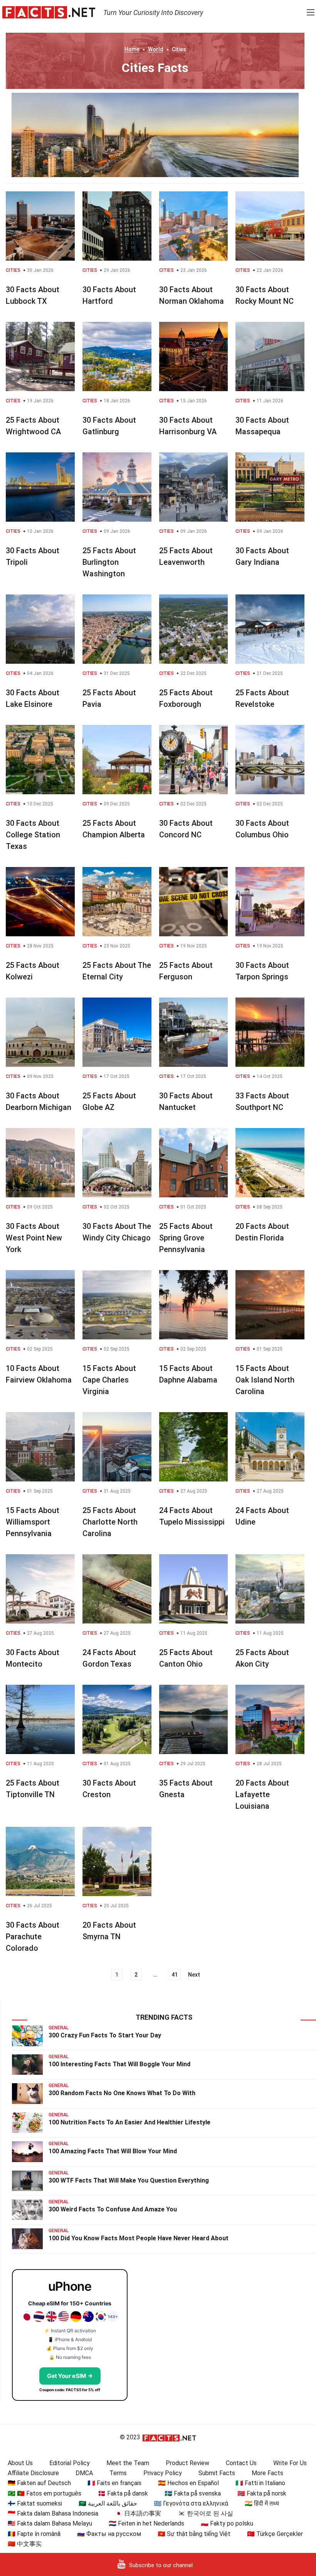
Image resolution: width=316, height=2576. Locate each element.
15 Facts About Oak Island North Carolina (265, 1380)
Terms (118, 2473)
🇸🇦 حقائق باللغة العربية (108, 2503)
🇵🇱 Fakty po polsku (227, 2523)
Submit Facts (217, 2473)
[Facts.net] (49, 12)
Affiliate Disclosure (33, 2473)
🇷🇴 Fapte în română (34, 2534)
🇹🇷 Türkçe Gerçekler (275, 2534)
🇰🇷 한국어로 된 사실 (205, 2513)
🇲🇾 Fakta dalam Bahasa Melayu (50, 2523)
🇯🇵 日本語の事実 (138, 2513)
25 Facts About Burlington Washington (109, 562)
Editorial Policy (70, 2463)
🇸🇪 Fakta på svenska (193, 2493)
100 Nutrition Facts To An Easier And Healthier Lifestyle (129, 2122)
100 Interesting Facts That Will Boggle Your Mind (119, 2064)
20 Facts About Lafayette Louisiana (262, 1794)
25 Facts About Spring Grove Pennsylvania (186, 1238)
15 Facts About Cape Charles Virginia (109, 1380)
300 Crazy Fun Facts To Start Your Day (105, 2035)
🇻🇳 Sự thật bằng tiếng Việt (194, 2534)
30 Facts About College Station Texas (33, 835)
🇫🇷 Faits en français (114, 2483)
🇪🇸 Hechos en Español (188, 2483)
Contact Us (241, 2463)
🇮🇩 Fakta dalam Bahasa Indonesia (53, 2513)
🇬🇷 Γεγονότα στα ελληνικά (191, 2503)
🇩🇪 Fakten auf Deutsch (39, 2483)
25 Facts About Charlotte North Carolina (110, 1522)
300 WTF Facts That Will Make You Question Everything (129, 2180)
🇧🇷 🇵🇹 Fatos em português (45, 2493)
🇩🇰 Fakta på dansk (123, 2493)
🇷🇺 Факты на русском (109, 2534)
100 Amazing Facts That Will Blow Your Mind (113, 2151)
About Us (20, 2463)
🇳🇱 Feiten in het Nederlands (146, 2523)
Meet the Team (128, 2463)
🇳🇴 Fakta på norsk (262, 2493)
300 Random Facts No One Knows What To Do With (122, 2093)
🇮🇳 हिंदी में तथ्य (262, 2503)
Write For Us (290, 2463)
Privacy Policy (163, 2473)
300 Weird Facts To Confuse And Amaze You (113, 2209)
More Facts (267, 2473)
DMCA (84, 2473)
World (156, 49)
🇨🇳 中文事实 (25, 2544)
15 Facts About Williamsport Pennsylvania (33, 1522)
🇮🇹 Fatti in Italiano (260, 2483)
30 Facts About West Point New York (34, 1238)
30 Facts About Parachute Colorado (33, 1937)
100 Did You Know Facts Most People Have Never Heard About (139, 2238)
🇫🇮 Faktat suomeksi (35, 2503)
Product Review (187, 2463)
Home (132, 49)
